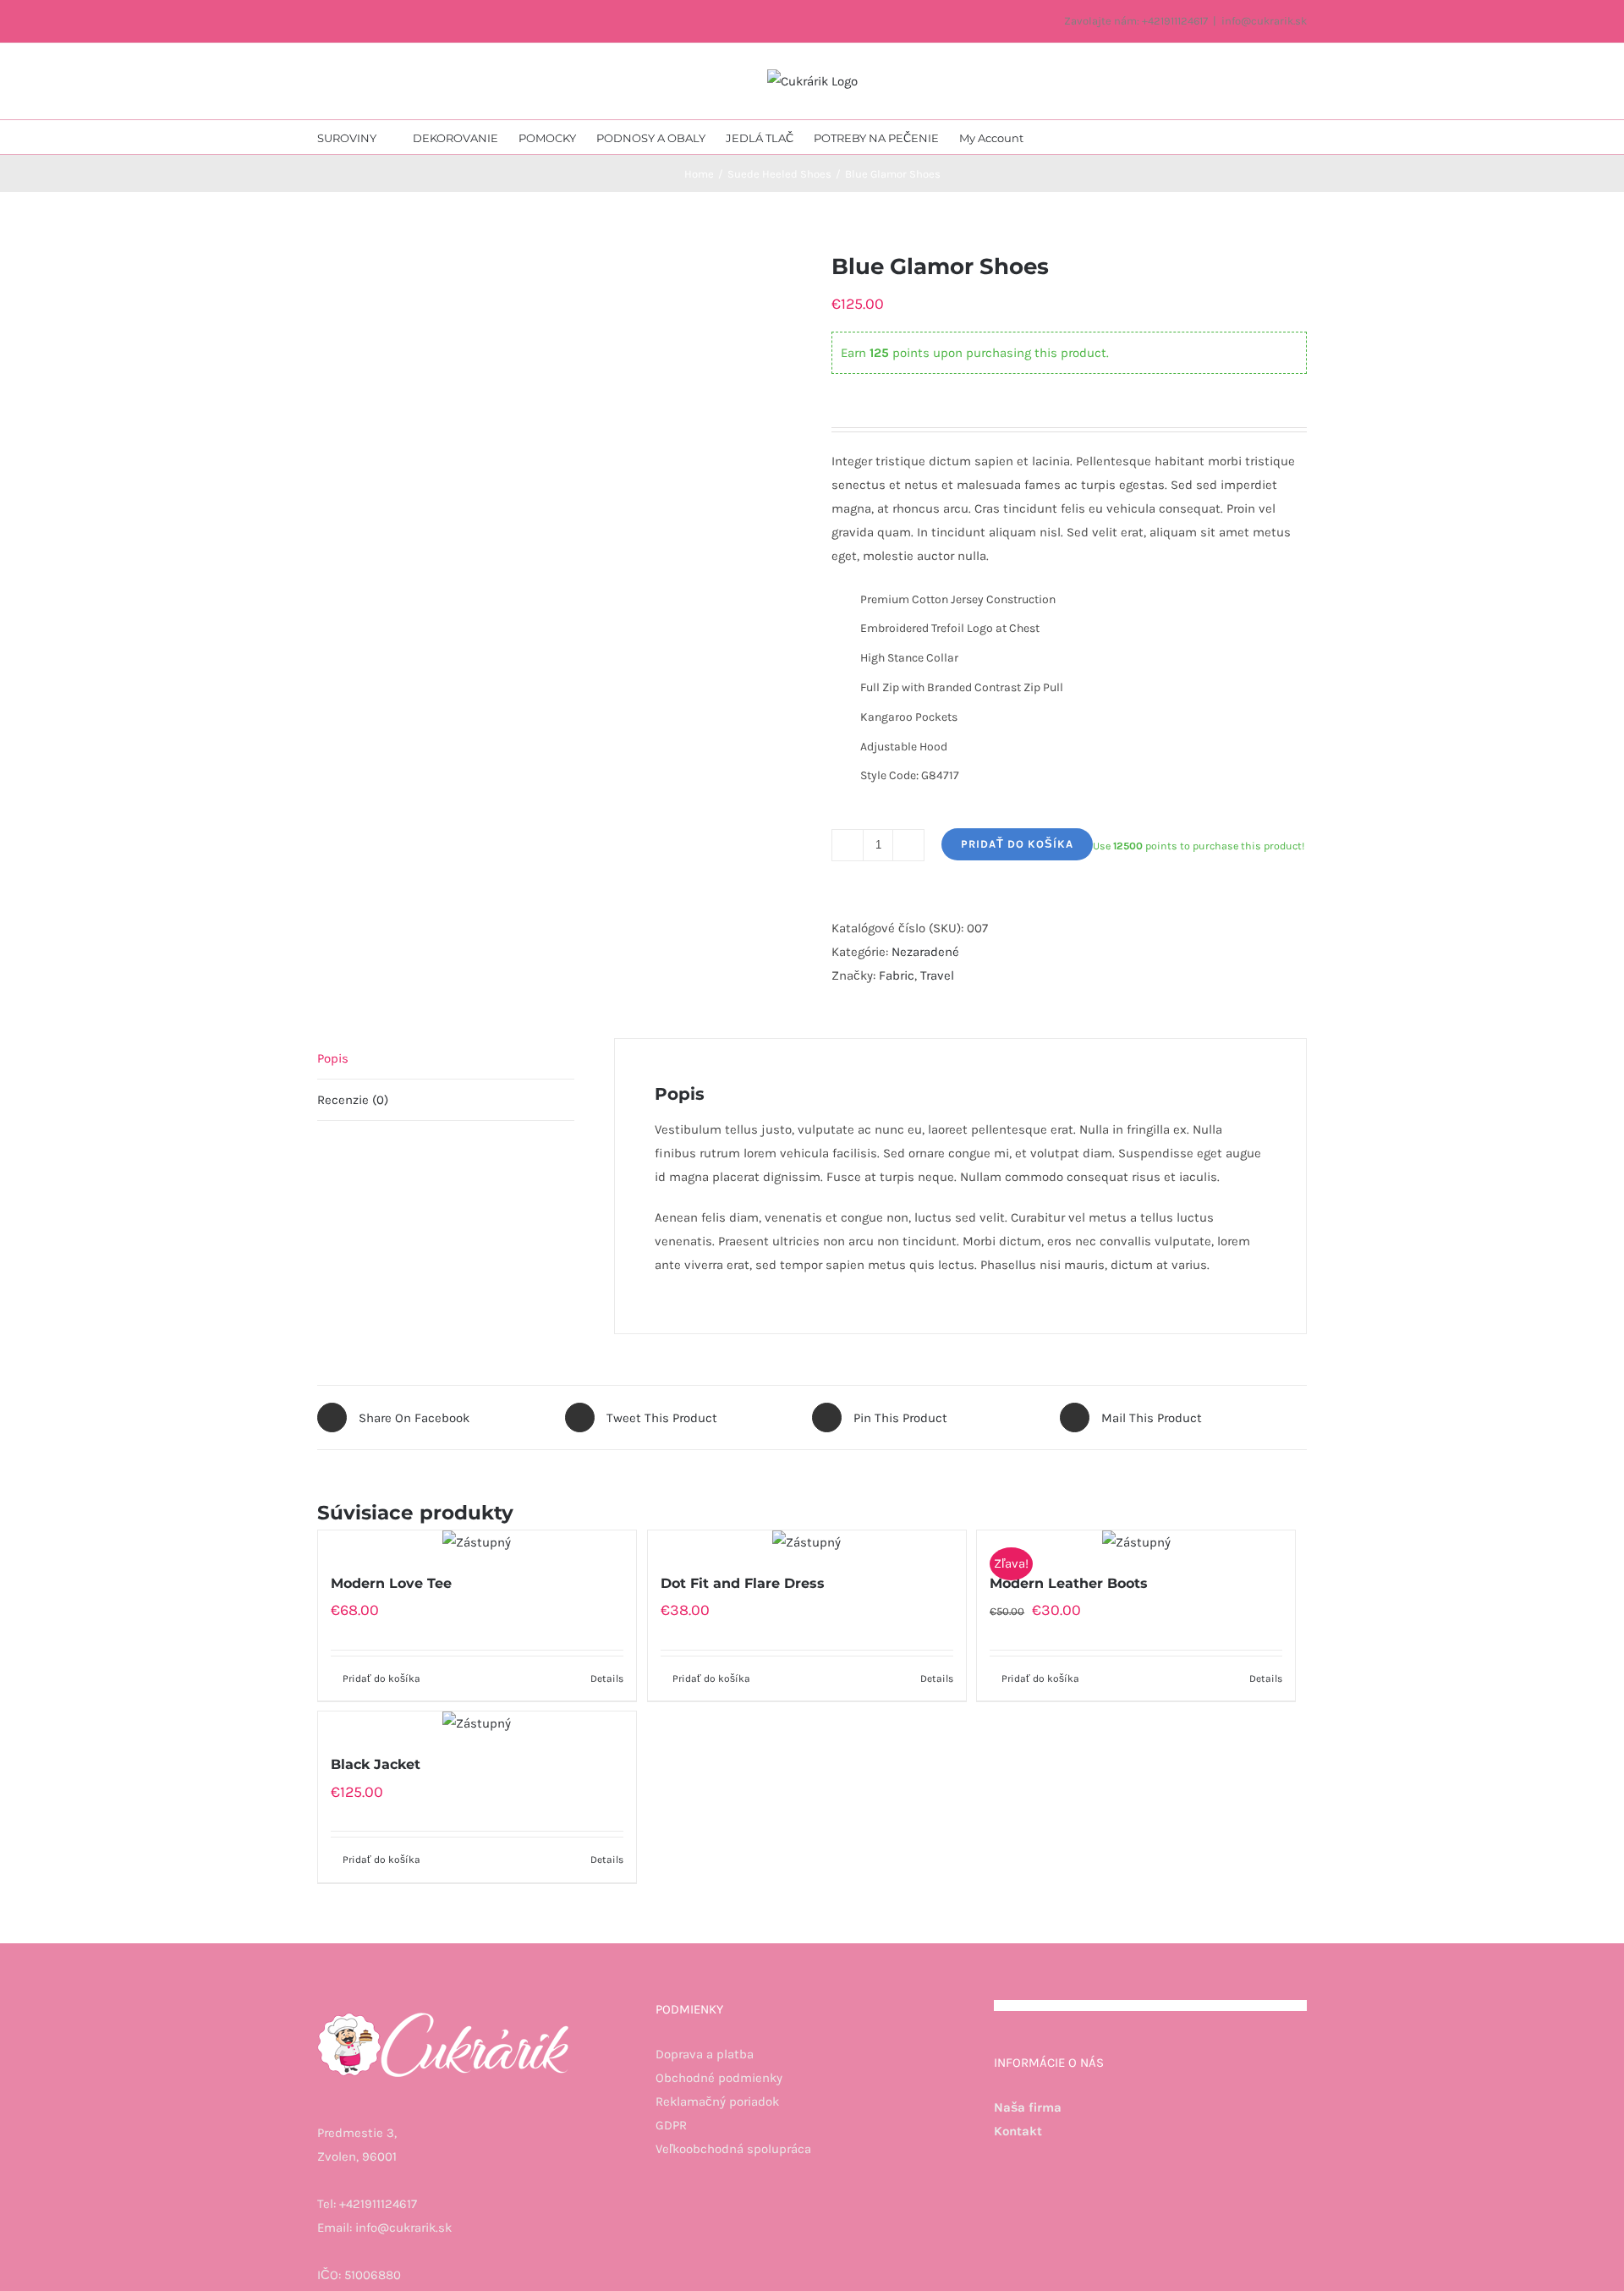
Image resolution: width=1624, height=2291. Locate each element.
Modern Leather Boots (1069, 1583)
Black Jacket (376, 1764)
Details (607, 1678)
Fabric (897, 975)
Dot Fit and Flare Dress (743, 1583)
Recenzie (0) (353, 1100)
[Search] (1101, 137)
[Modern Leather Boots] (1136, 1542)
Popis (333, 1058)
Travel (937, 975)
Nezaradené (925, 952)
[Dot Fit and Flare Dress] (807, 1542)
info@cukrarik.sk (1264, 21)
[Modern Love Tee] (477, 1542)
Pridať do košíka (1017, 844)
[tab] (446, 1059)
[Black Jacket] (477, 1723)
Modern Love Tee (391, 1583)
